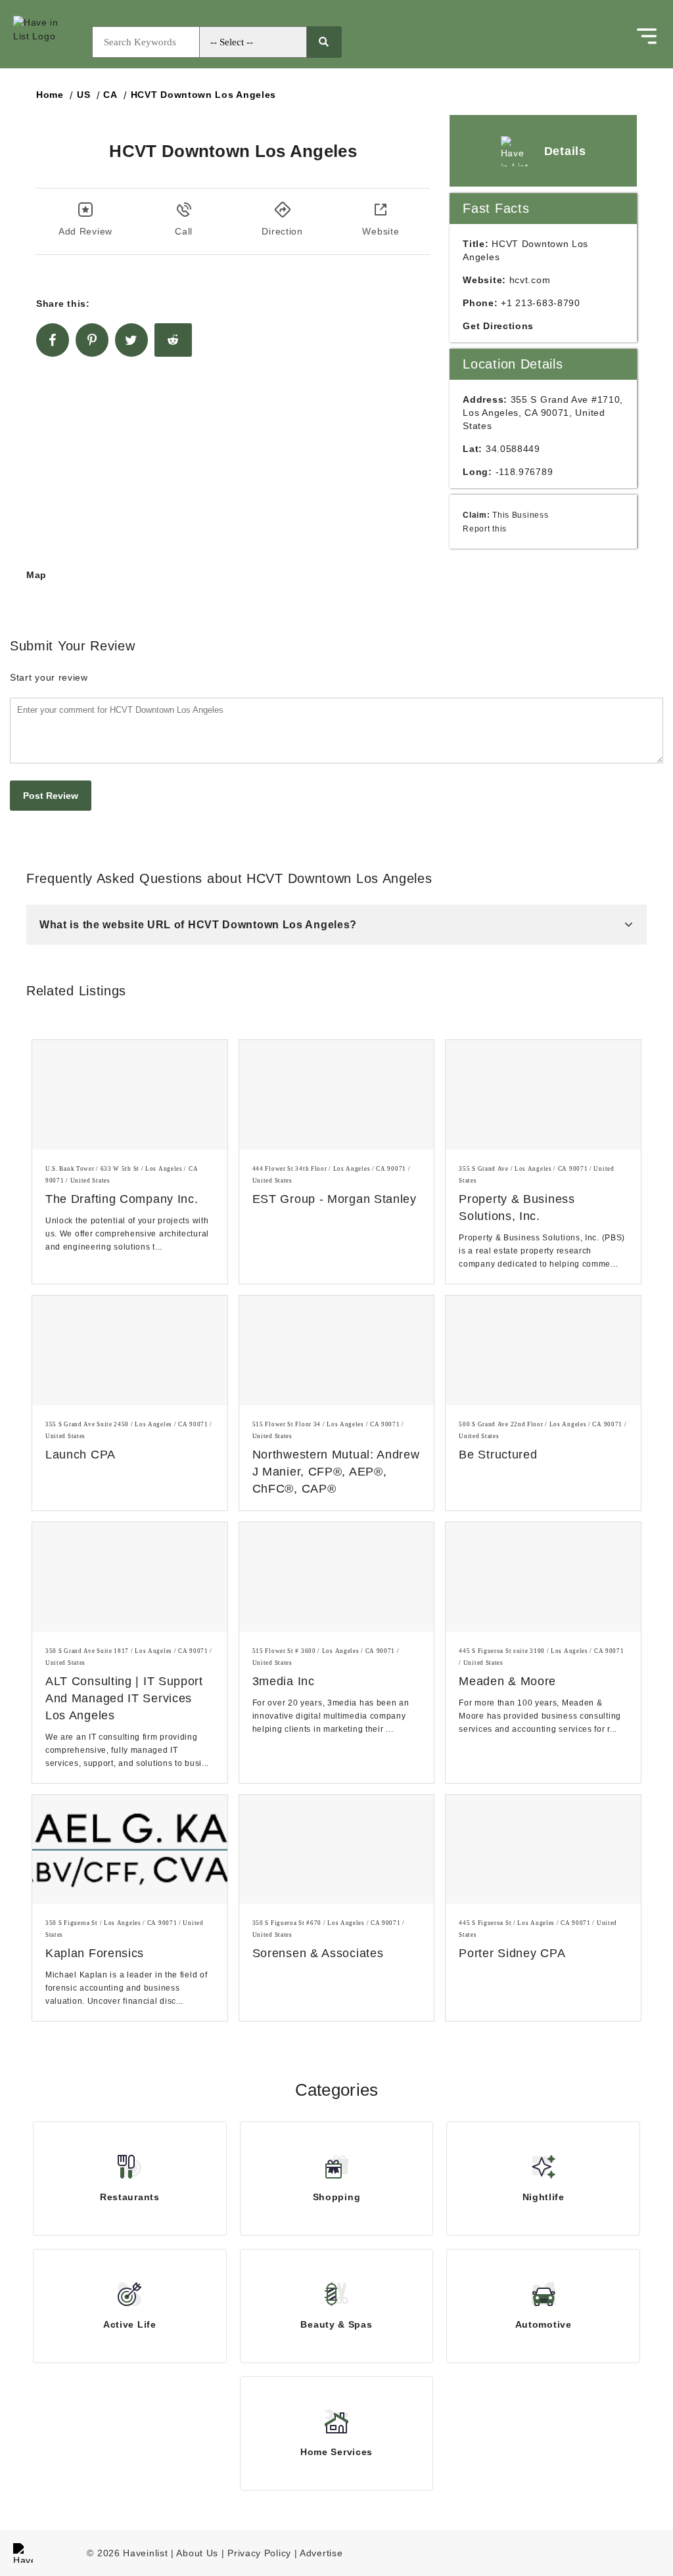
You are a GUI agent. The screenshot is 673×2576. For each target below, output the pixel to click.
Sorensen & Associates (318, 1953)
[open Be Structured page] (543, 1350)
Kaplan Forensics (95, 1953)
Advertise (321, 2553)
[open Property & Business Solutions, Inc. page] (543, 1095)
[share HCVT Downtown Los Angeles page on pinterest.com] (92, 340)
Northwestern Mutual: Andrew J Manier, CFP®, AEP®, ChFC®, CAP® (336, 1472)
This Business (520, 515)
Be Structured (498, 1455)
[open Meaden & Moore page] (543, 1577)
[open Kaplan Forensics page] (130, 1850)
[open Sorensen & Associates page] (337, 1850)
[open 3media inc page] (337, 1577)
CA (110, 95)
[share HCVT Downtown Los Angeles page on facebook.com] (53, 340)
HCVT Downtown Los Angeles (204, 95)
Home (50, 95)
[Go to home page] (49, 42)
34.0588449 (513, 449)
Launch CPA (81, 1455)
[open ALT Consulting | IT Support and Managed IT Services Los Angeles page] (130, 1577)
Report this (485, 529)
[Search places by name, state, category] (324, 42)
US (83, 95)
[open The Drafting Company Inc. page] (130, 1095)
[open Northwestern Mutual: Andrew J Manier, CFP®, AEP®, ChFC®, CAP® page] (337, 1350)
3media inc (284, 1681)
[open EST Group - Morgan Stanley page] (337, 1095)
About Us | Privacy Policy (234, 2553)
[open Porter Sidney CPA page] (543, 1850)
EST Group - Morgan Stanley (335, 1199)
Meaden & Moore (507, 1681)
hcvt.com (530, 280)
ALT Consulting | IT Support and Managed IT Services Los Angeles (124, 1698)
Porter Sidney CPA (512, 1953)
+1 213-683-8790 (541, 303)
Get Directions (498, 326)
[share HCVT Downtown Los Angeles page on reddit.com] (173, 340)
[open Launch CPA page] (130, 1350)
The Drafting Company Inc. (122, 1199)
